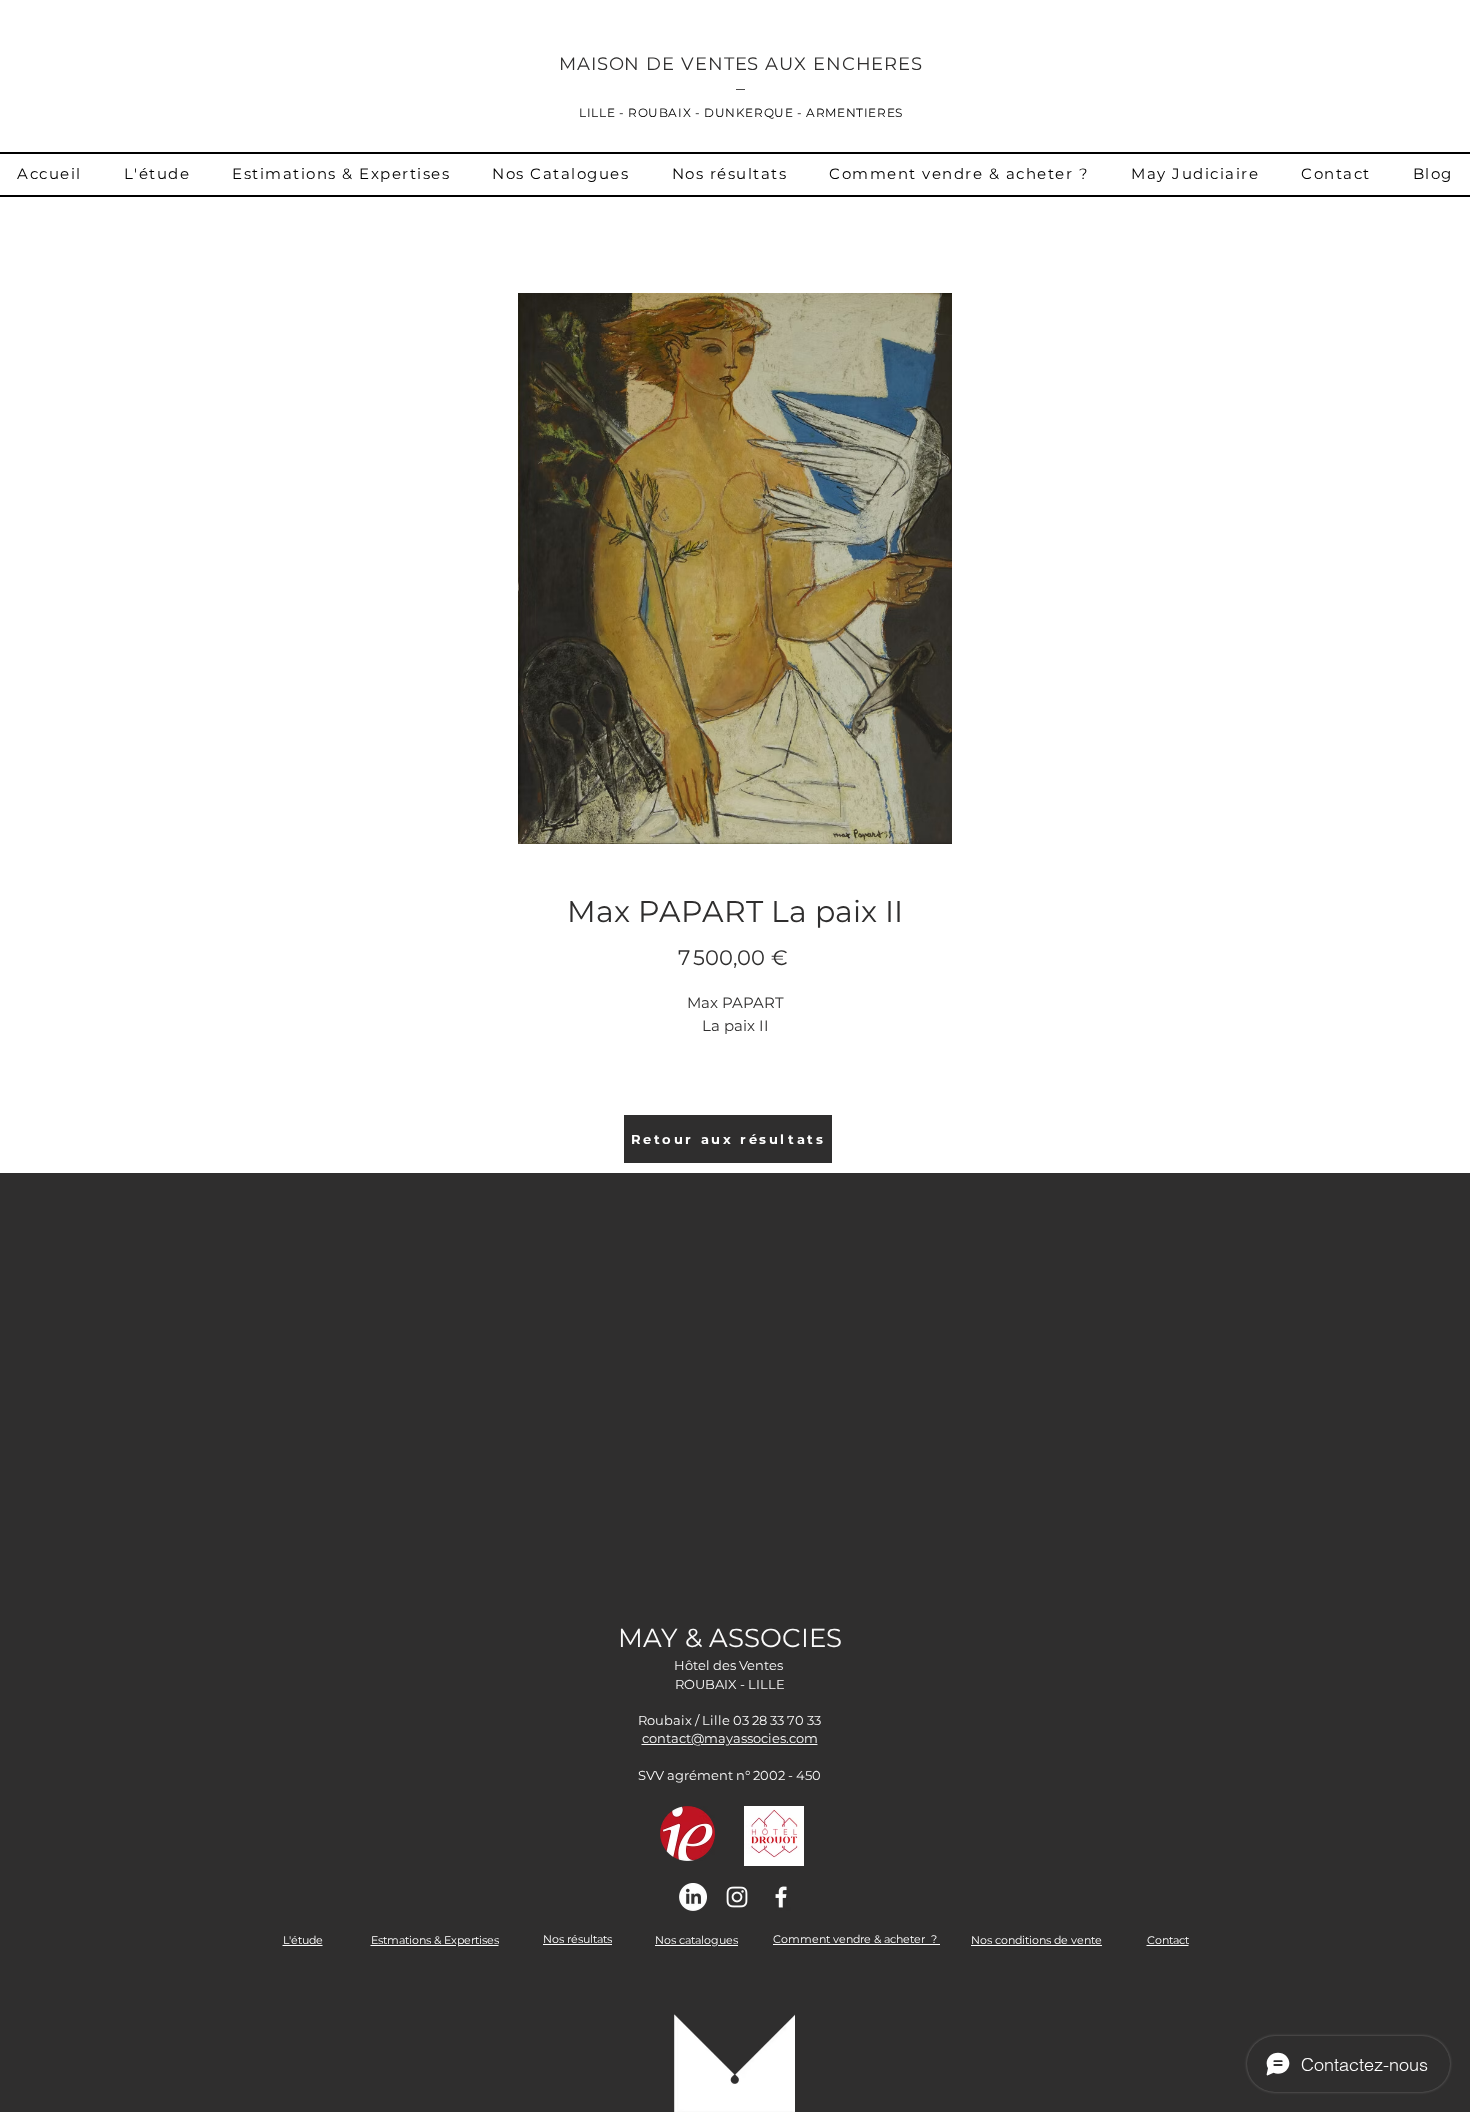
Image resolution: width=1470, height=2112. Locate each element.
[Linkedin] (693, 1897)
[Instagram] (737, 1897)
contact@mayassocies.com (730, 1738)
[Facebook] (781, 1897)
